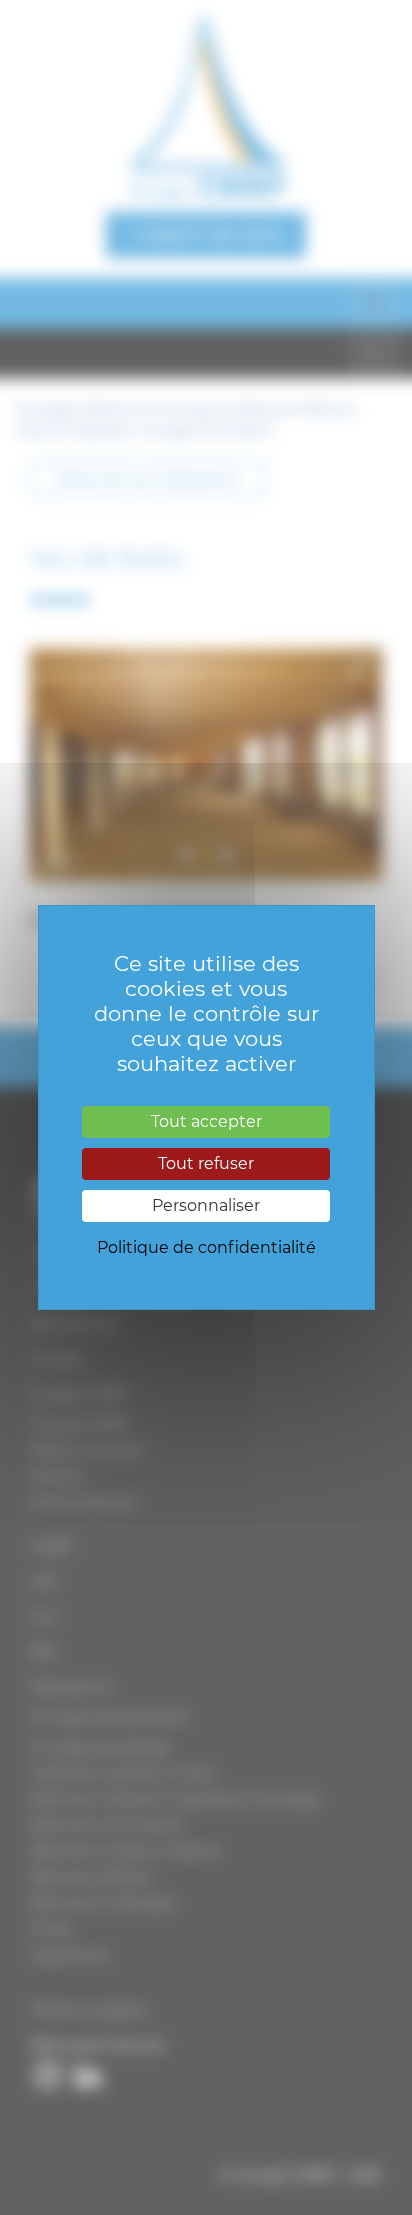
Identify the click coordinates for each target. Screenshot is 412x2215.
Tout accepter (206, 1121)
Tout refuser (206, 1163)
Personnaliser (206, 1205)
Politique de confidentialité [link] (206, 1247)
